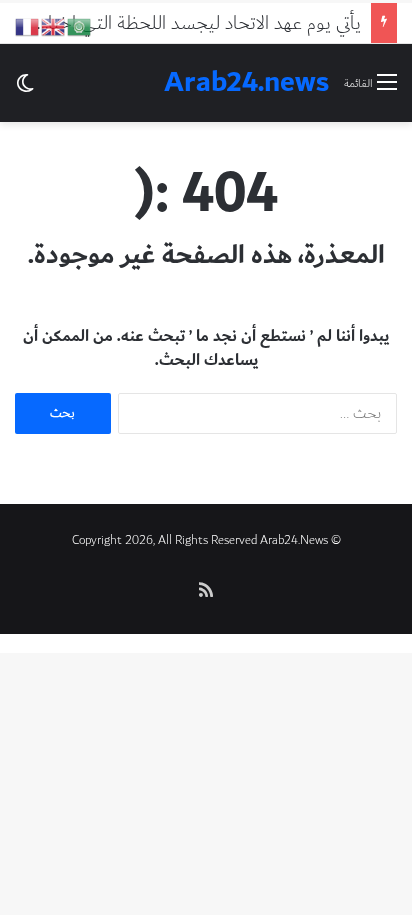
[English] (54, 25)
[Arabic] (80, 25)
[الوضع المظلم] (25, 90)
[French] (28, 25)
